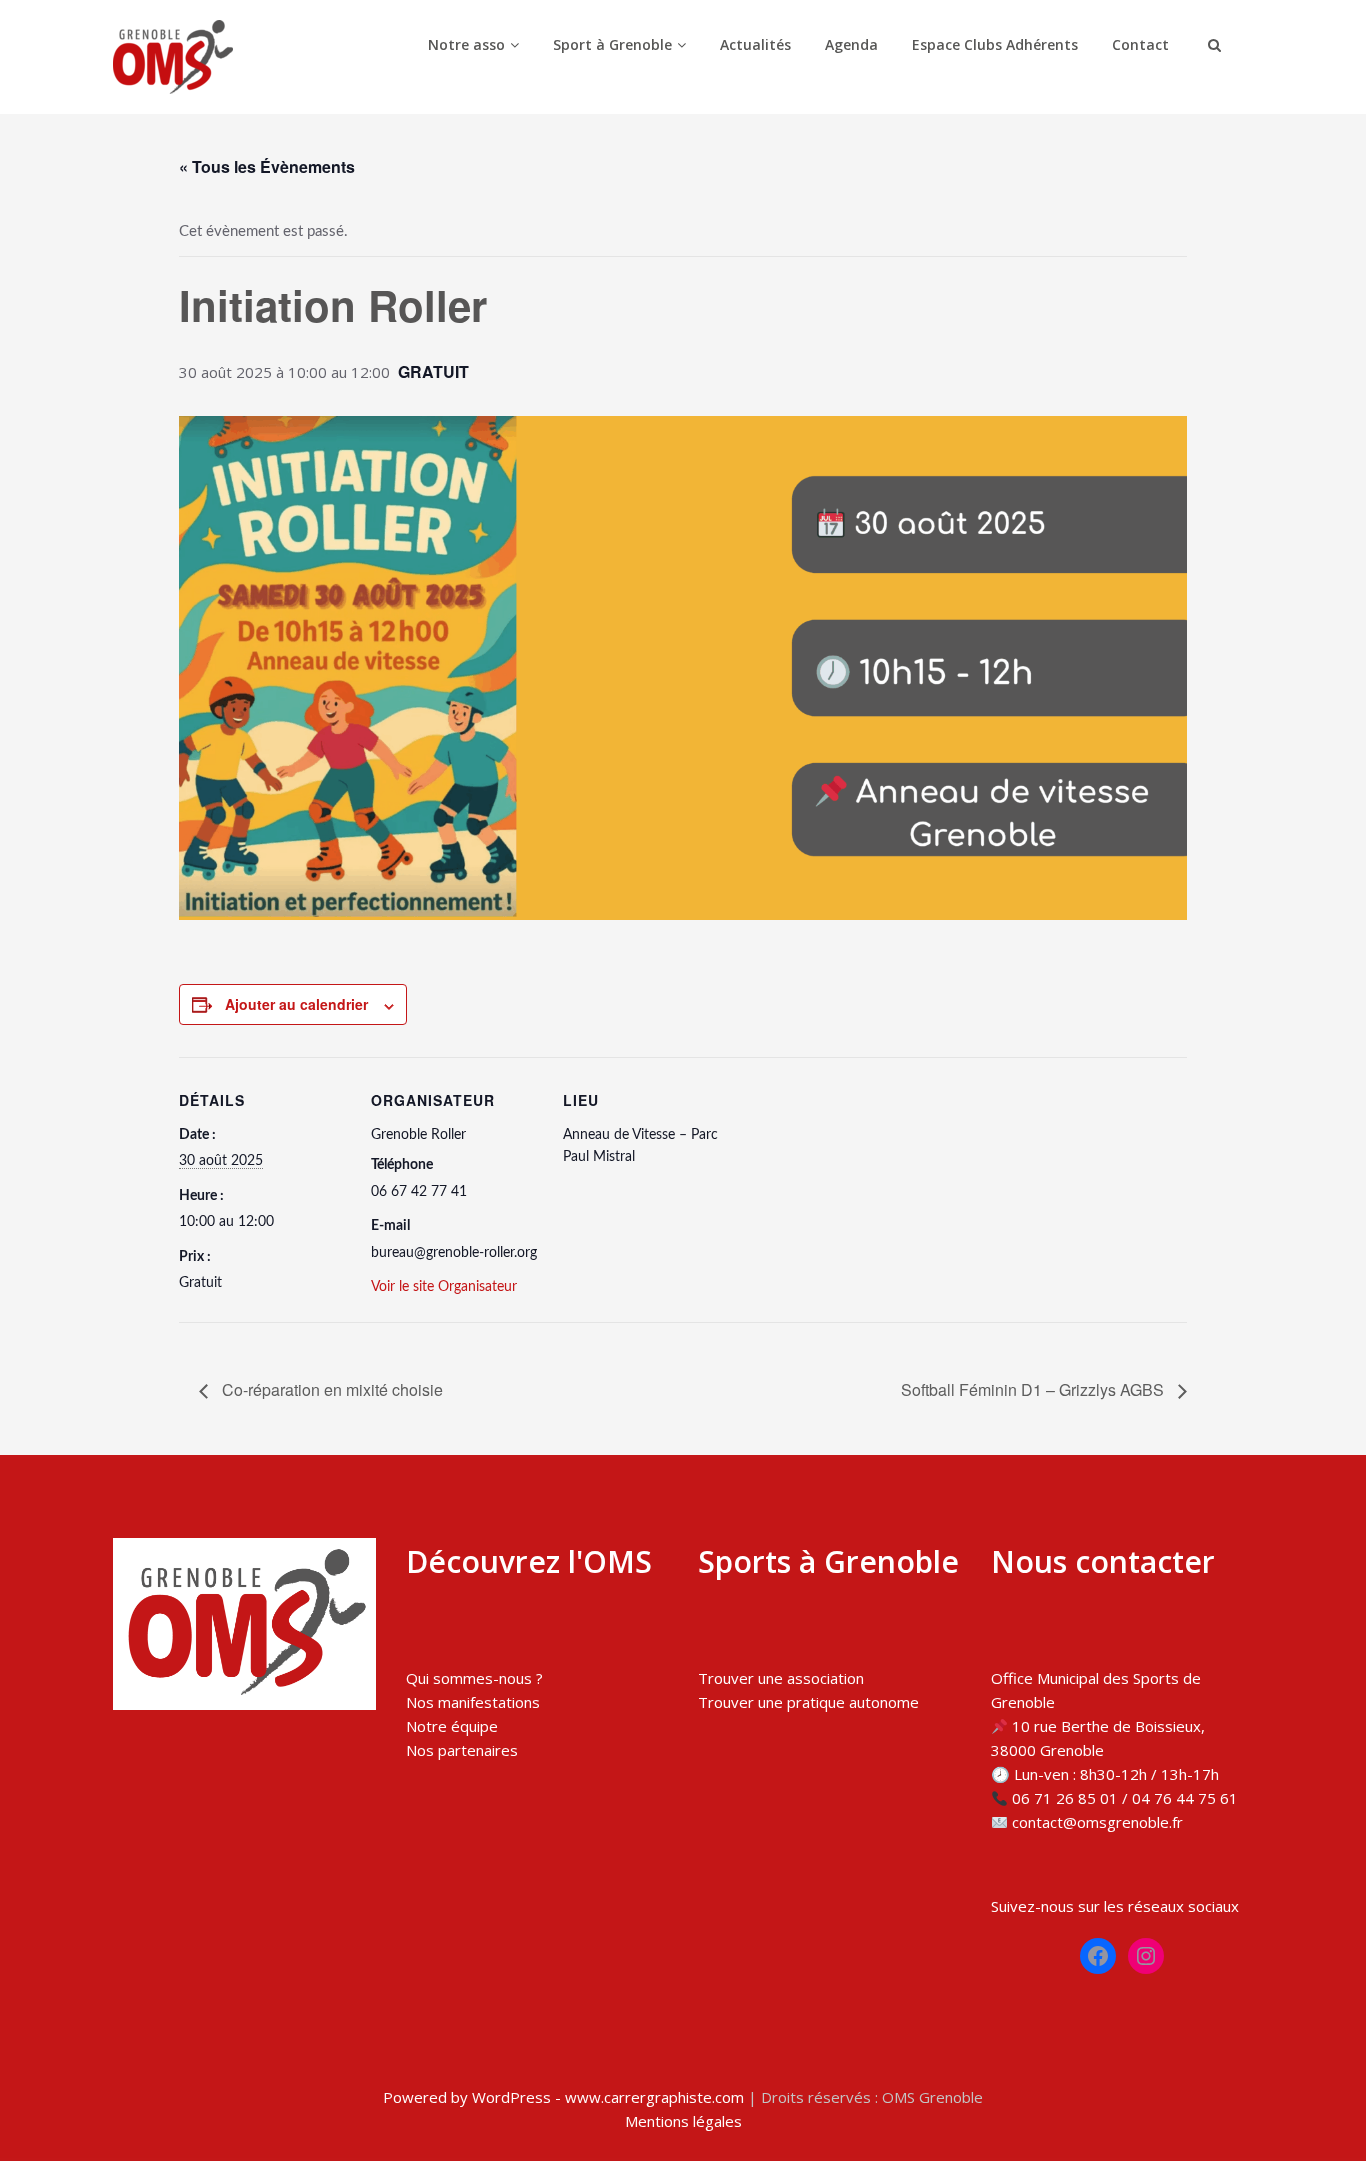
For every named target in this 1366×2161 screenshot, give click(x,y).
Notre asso (466, 44)
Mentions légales (683, 2121)
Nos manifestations (473, 1702)
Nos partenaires (462, 1750)
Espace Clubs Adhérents (995, 44)
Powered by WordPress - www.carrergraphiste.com (563, 2097)
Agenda (851, 44)
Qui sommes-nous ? (474, 1678)
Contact (1140, 44)
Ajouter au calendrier (296, 1004)
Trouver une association (781, 1678)
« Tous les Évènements (267, 166)
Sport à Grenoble (612, 44)
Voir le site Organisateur (444, 1287)
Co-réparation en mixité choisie (330, 1389)
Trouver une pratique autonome (808, 1702)
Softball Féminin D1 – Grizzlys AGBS (1034, 1389)
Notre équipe (452, 1726)
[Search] (1212, 45)
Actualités (755, 44)
